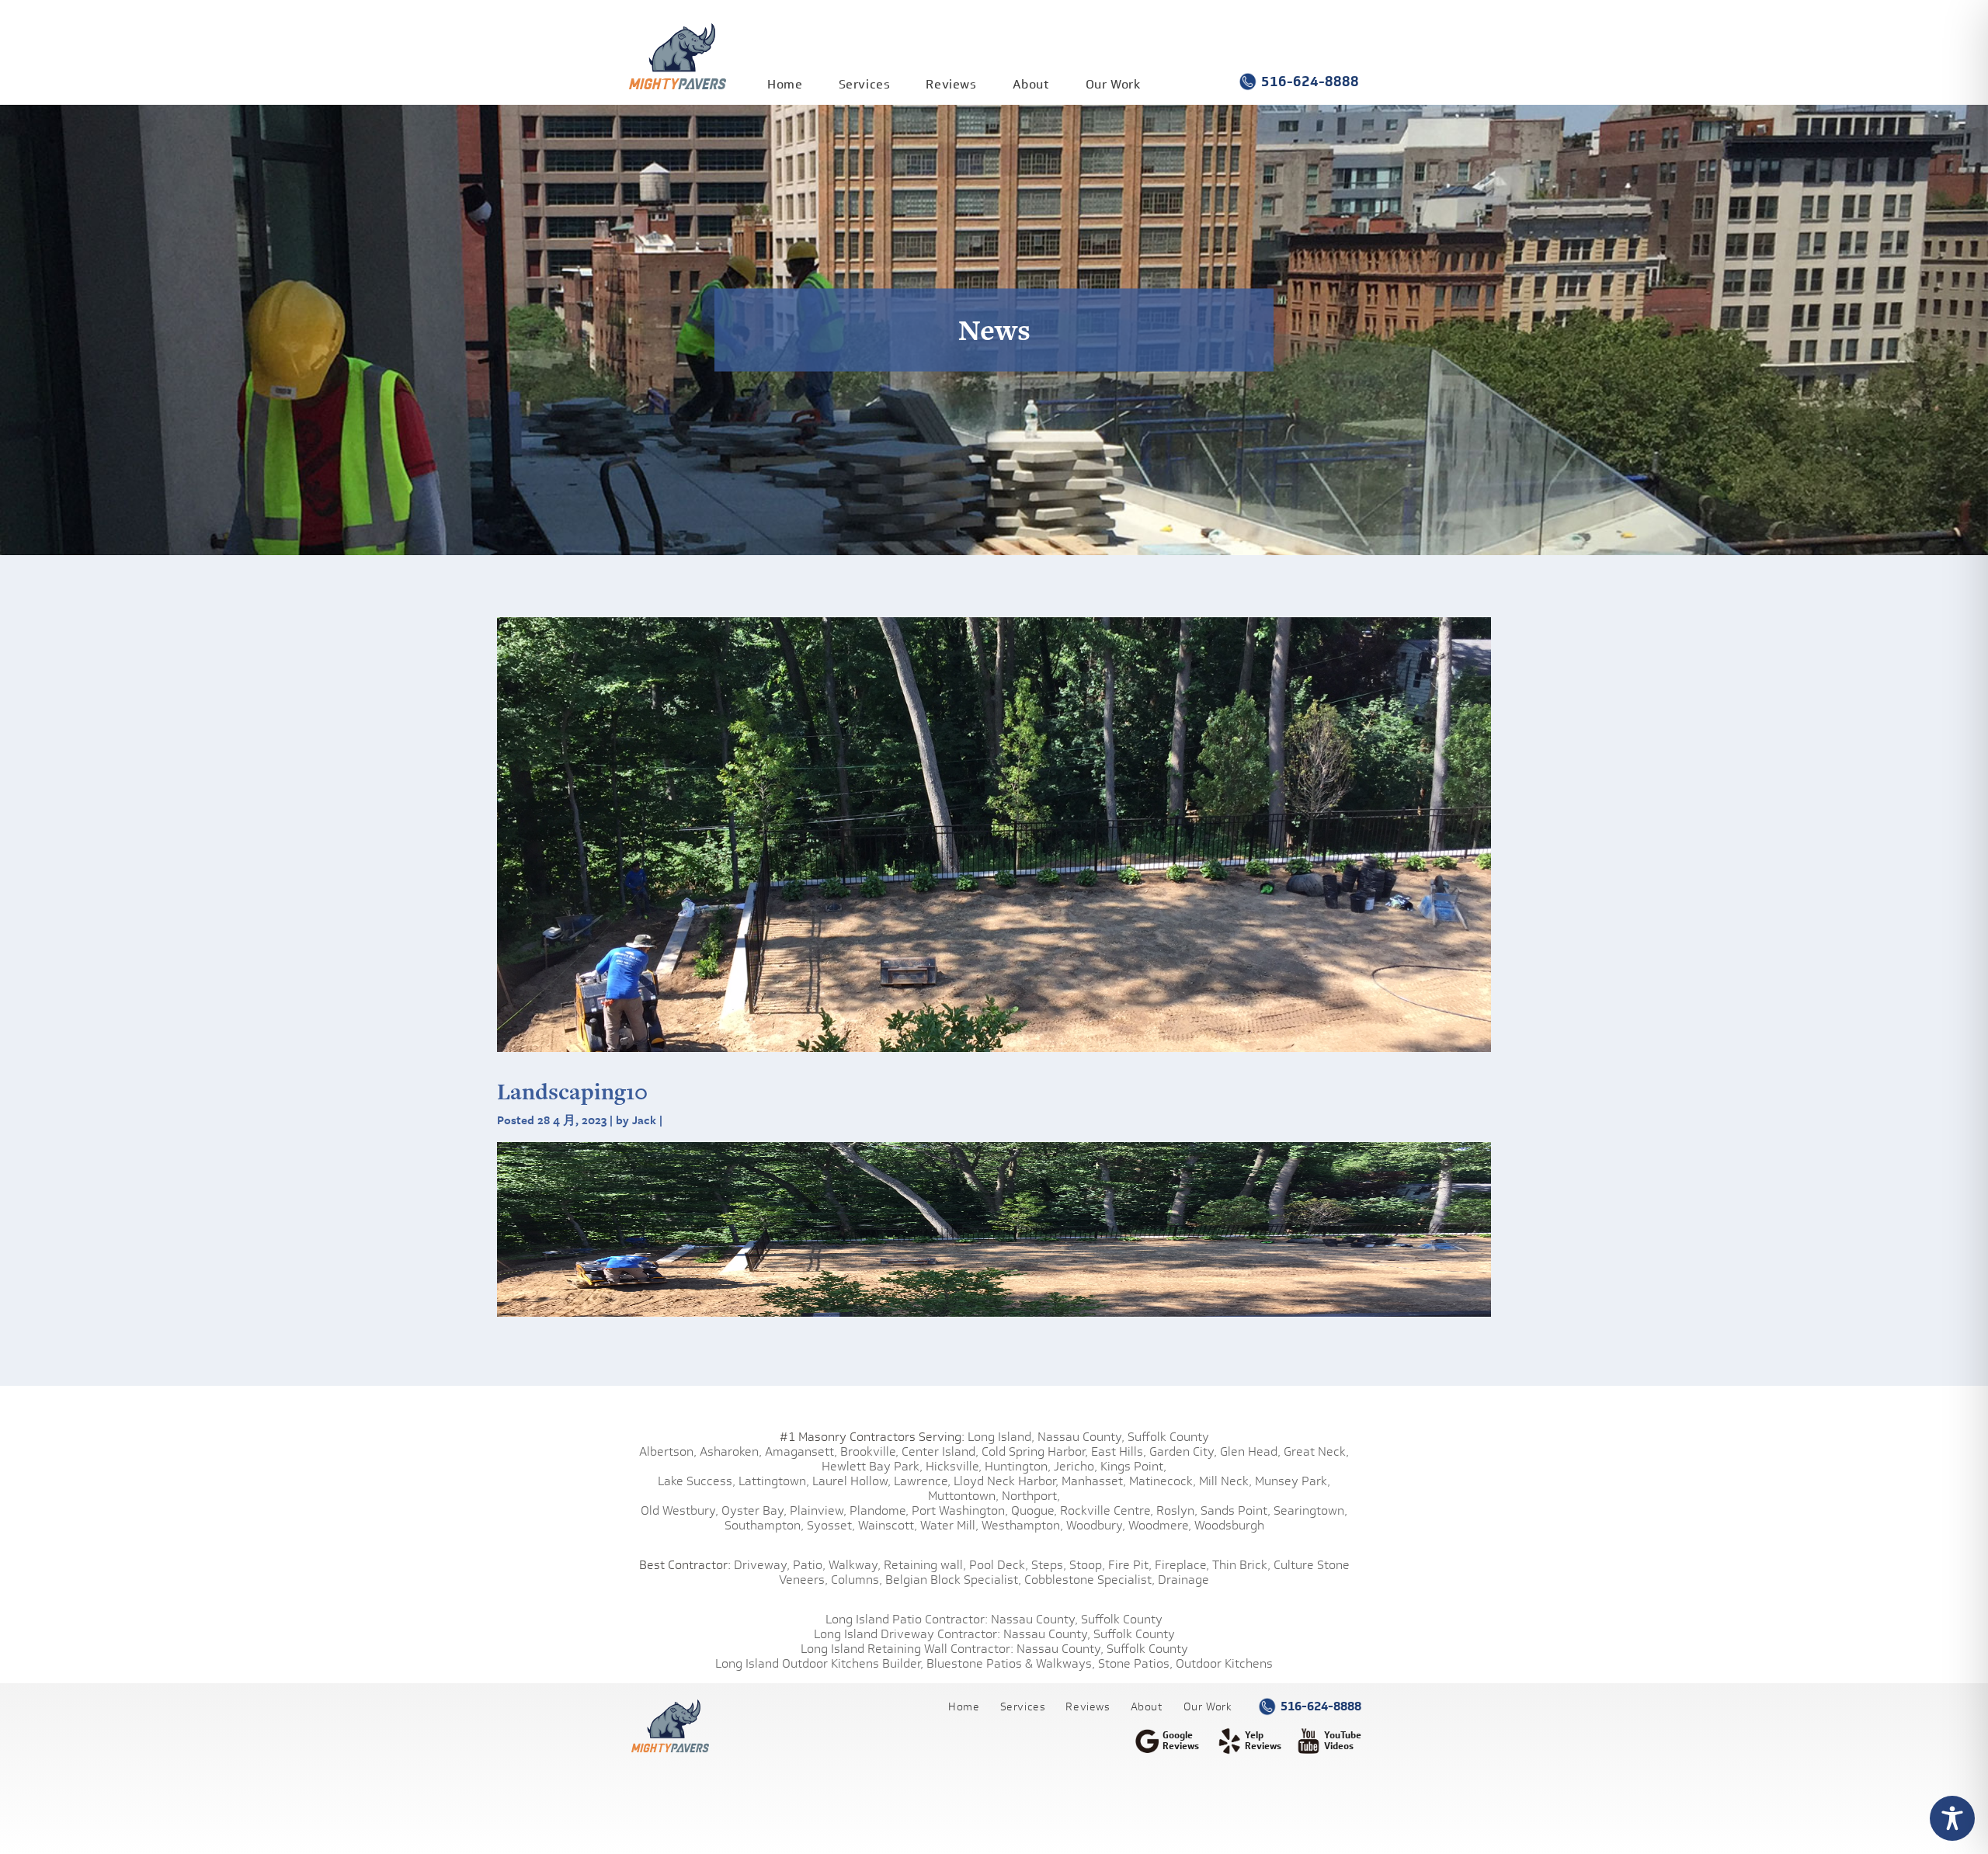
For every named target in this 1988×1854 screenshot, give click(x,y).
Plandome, (879, 1510)
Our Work (1113, 84)
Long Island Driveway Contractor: (907, 1634)
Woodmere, (1160, 1525)
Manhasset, (1094, 1481)
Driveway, (762, 1565)
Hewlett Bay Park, (872, 1466)
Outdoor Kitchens (1224, 1663)
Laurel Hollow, (852, 1481)
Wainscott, (888, 1525)
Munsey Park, (1293, 1481)
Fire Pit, (1130, 1565)
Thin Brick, (1241, 1565)
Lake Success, (697, 1481)
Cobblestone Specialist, (1090, 1580)
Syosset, (831, 1525)
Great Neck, (1316, 1451)
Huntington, (1018, 1466)
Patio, (809, 1565)
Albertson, (668, 1451)
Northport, (1031, 1496)
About (1031, 84)
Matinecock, (1163, 1481)
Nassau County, (1081, 1437)
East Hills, (1119, 1451)
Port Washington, (960, 1510)
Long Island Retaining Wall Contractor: (907, 1649)
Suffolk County (1168, 1437)
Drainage (1183, 1580)
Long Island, (999, 1437)
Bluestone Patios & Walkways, (1011, 1663)
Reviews (951, 84)
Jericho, (1076, 1466)
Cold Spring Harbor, (1035, 1451)
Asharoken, (731, 1451)
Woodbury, (1096, 1525)
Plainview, (818, 1510)
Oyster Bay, (754, 1510)
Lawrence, (922, 1481)
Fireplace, (1182, 1565)
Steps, (1049, 1565)
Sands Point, (1236, 1510)
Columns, (857, 1580)
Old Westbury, (679, 1510)
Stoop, (1087, 1565)
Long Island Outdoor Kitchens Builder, (819, 1663)
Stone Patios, (1135, 1663)
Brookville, (869, 1451)
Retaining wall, (925, 1565)
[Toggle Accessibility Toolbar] (1952, 1818)
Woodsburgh (1229, 1525)
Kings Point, (1133, 1466)
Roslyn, (1177, 1510)
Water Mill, (949, 1525)
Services (865, 84)
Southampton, (764, 1525)
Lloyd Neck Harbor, (1006, 1481)
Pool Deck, (999, 1565)
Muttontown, (963, 1496)
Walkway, (855, 1565)
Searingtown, (1310, 1510)
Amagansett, (801, 1451)
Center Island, (940, 1451)
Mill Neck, (1225, 1481)
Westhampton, (1022, 1525)
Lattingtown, (774, 1481)
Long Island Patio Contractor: (907, 1619)
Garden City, (1183, 1451)
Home (785, 84)
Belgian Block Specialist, (953, 1580)
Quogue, (1034, 1510)
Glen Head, (1250, 1451)
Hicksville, (954, 1466)
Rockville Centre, (1107, 1510)
